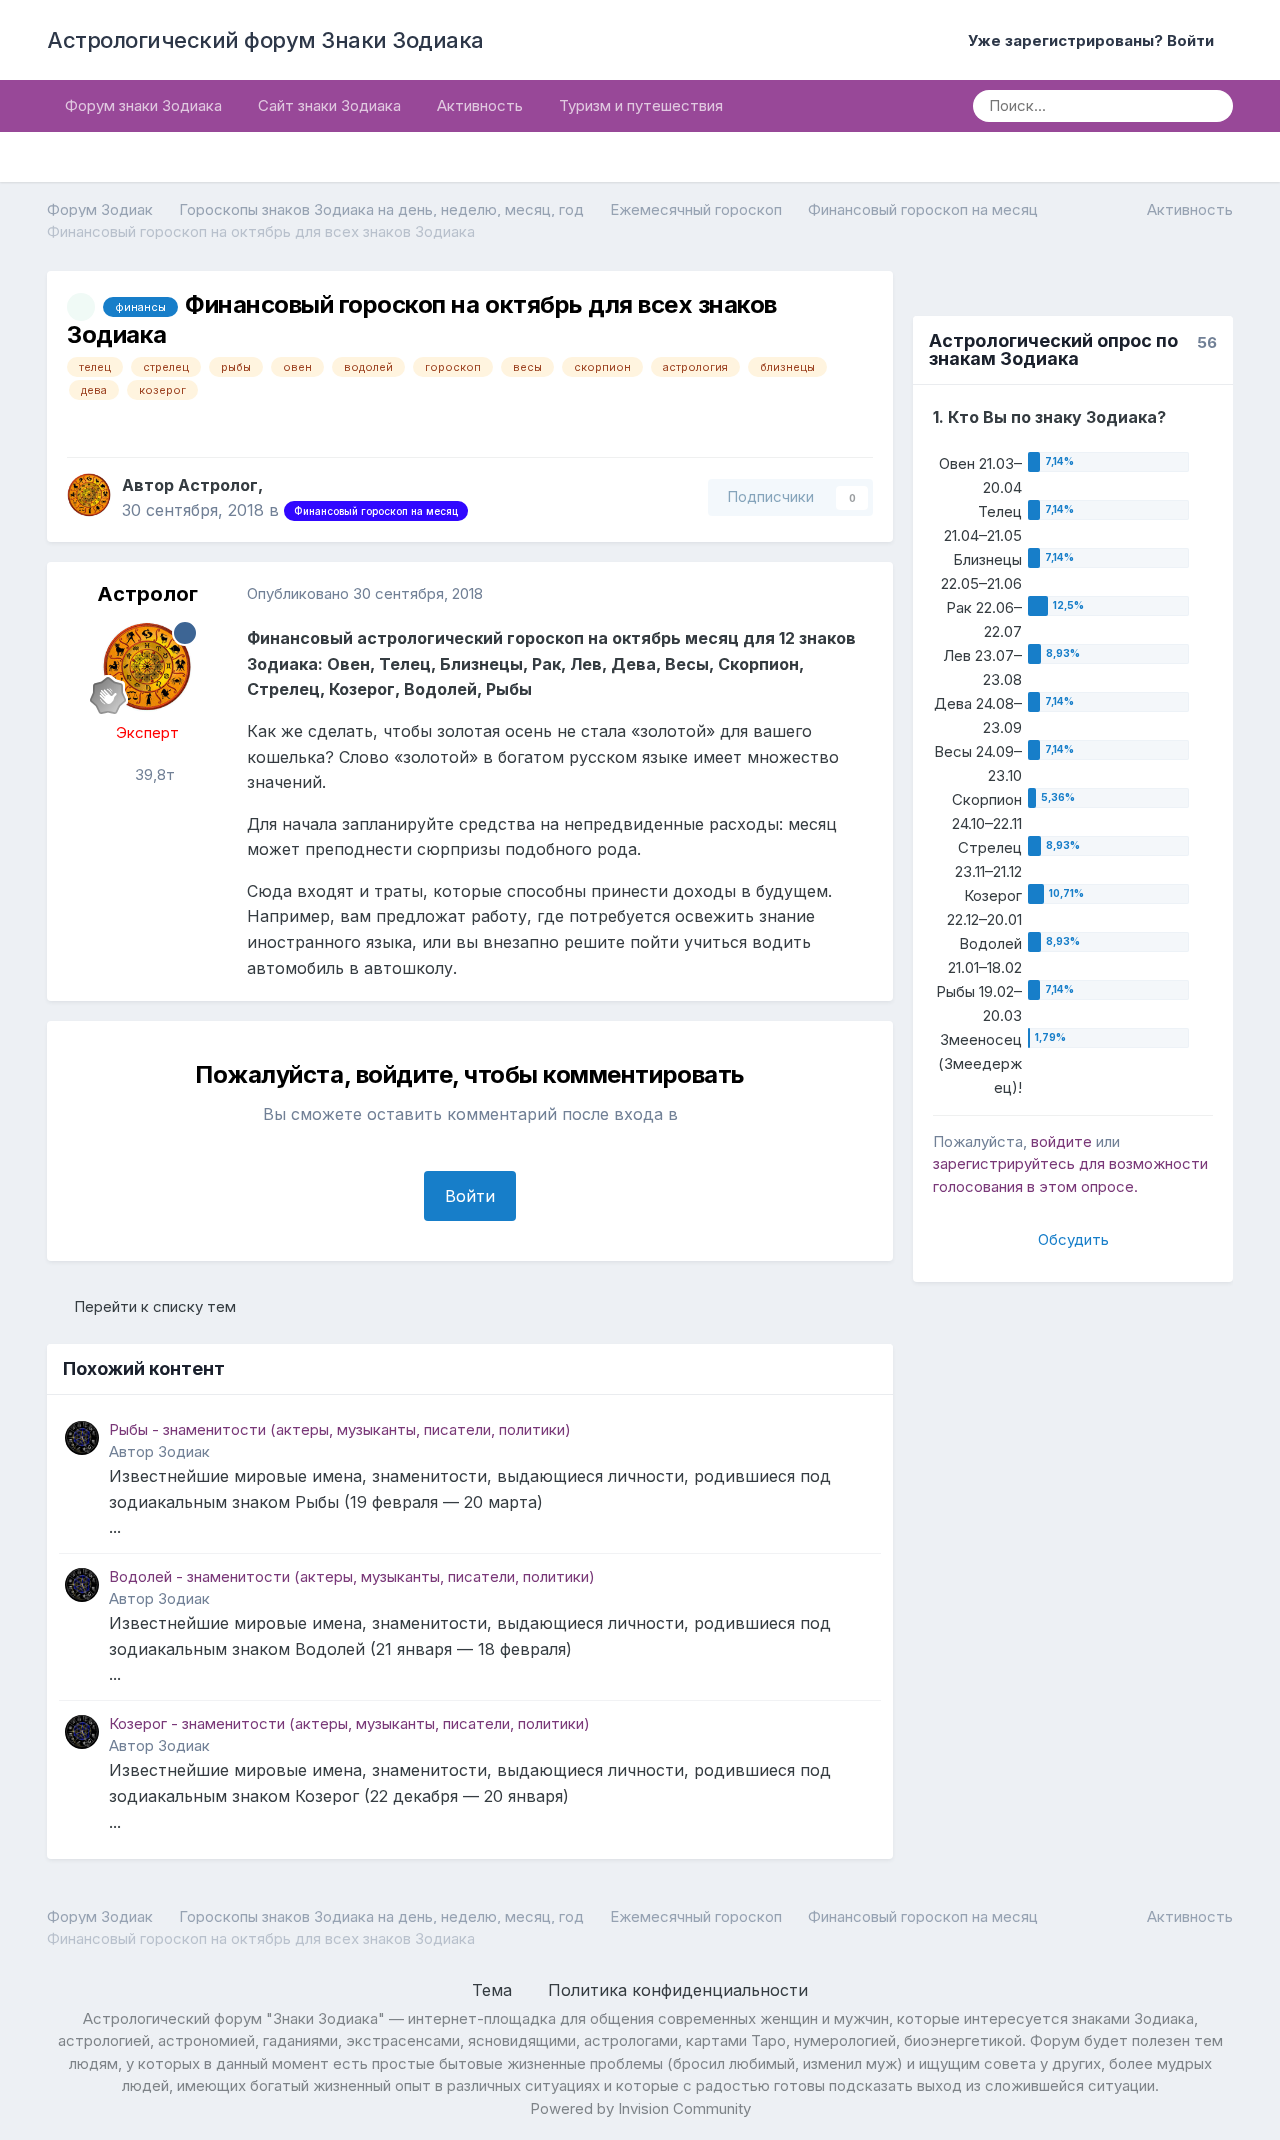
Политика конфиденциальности (678, 1990)
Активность (480, 105)
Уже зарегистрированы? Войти (1095, 40)
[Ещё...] (857, 594)
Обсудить (1073, 1239)
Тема (494, 1990)
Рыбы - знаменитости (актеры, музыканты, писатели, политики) (340, 1429)
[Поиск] (1211, 106)
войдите (1061, 1141)
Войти (470, 1196)
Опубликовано (365, 593)
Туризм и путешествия (641, 105)
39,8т (153, 774)
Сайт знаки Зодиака (329, 105)
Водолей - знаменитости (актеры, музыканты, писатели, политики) (352, 1576)
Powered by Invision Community (640, 2108)
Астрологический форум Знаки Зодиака (265, 40)
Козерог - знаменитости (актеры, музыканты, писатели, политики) (349, 1723)
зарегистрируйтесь (1004, 1163)
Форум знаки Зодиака (143, 105)
